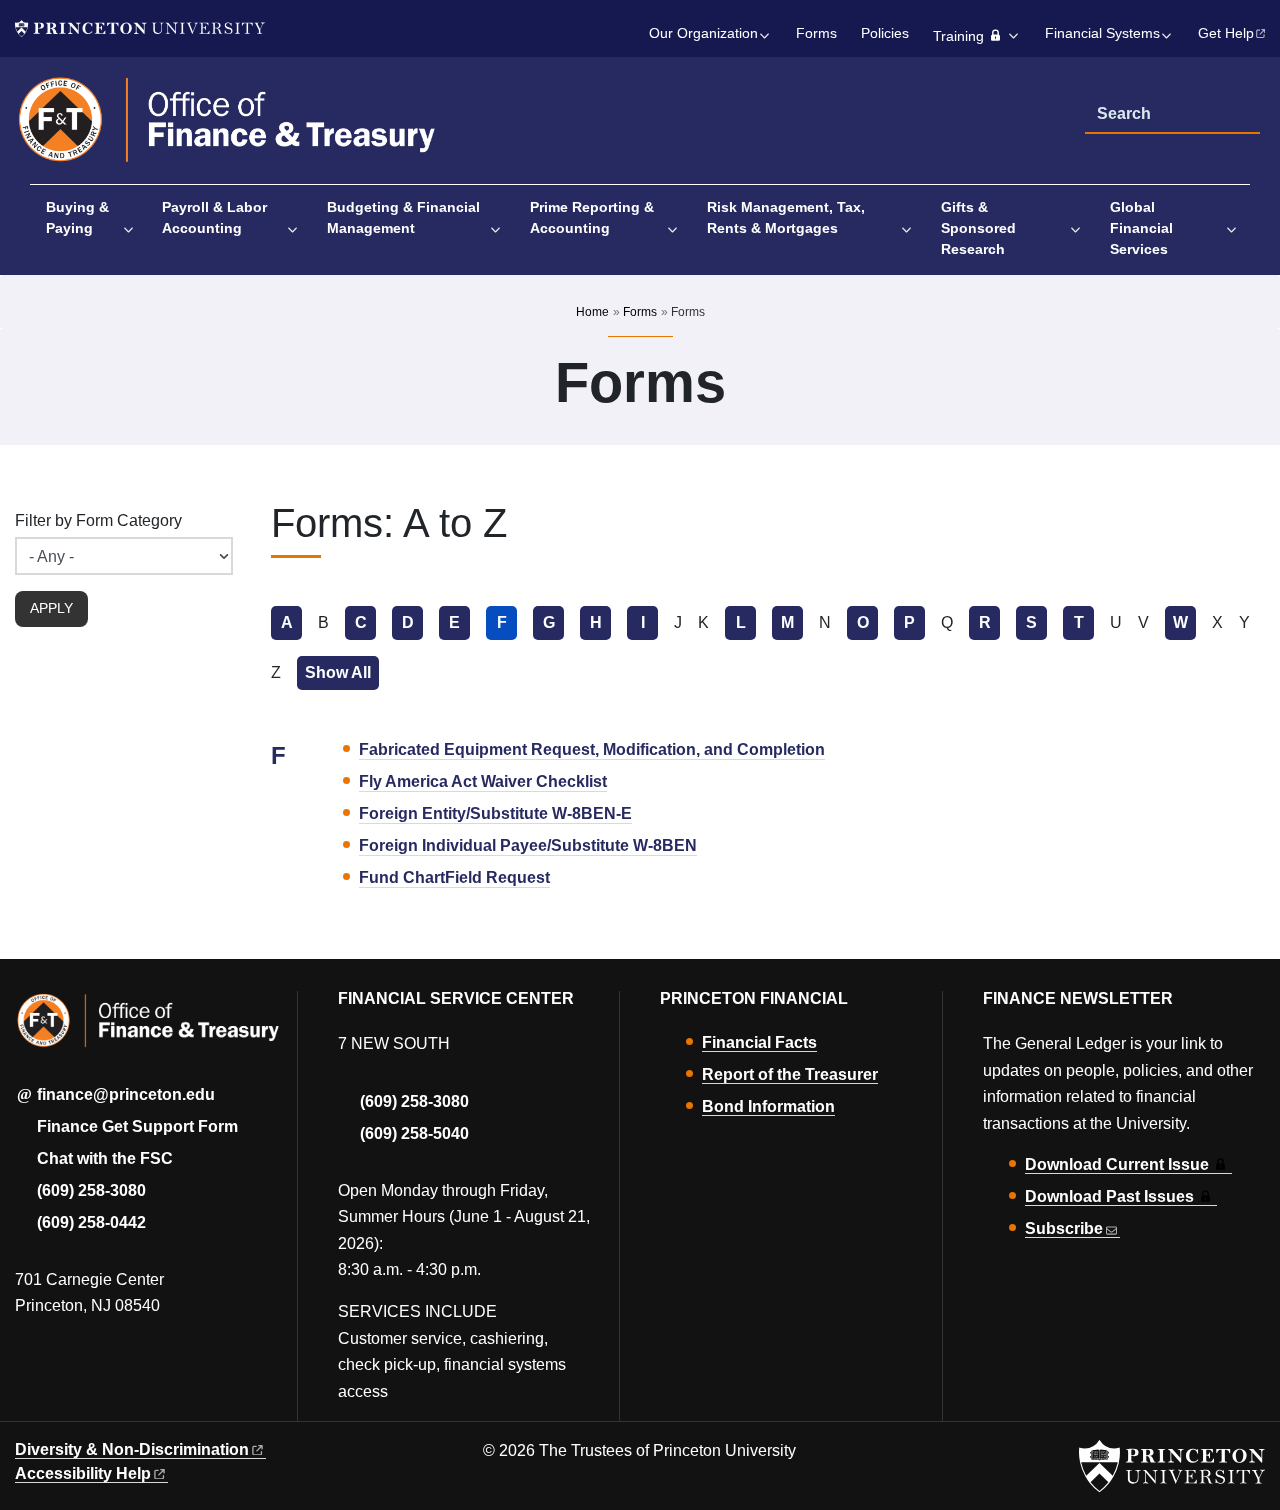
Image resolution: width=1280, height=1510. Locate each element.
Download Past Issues (1109, 1196)
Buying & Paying (77, 217)
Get (1226, 33)
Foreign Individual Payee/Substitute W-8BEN (528, 845)
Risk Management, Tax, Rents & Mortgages (786, 217)
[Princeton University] (140, 28)
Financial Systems (1102, 33)
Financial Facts (759, 1042)
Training (958, 36)
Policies (885, 33)
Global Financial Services (1141, 228)
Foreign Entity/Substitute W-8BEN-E (495, 813)
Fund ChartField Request (454, 877)
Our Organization (703, 33)
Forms (816, 33)
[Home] (227, 128)
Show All (342, 672)
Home (592, 312)
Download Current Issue (1117, 1164)
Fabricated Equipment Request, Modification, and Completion (592, 749)
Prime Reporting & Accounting (592, 217)
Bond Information (768, 1106)
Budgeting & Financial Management (403, 217)
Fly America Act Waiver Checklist (483, 781)
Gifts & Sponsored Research (978, 228)
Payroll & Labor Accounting (214, 217)
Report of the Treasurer (790, 1074)
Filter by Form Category (98, 520)
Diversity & (132, 1449)
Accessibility (83, 1473)
